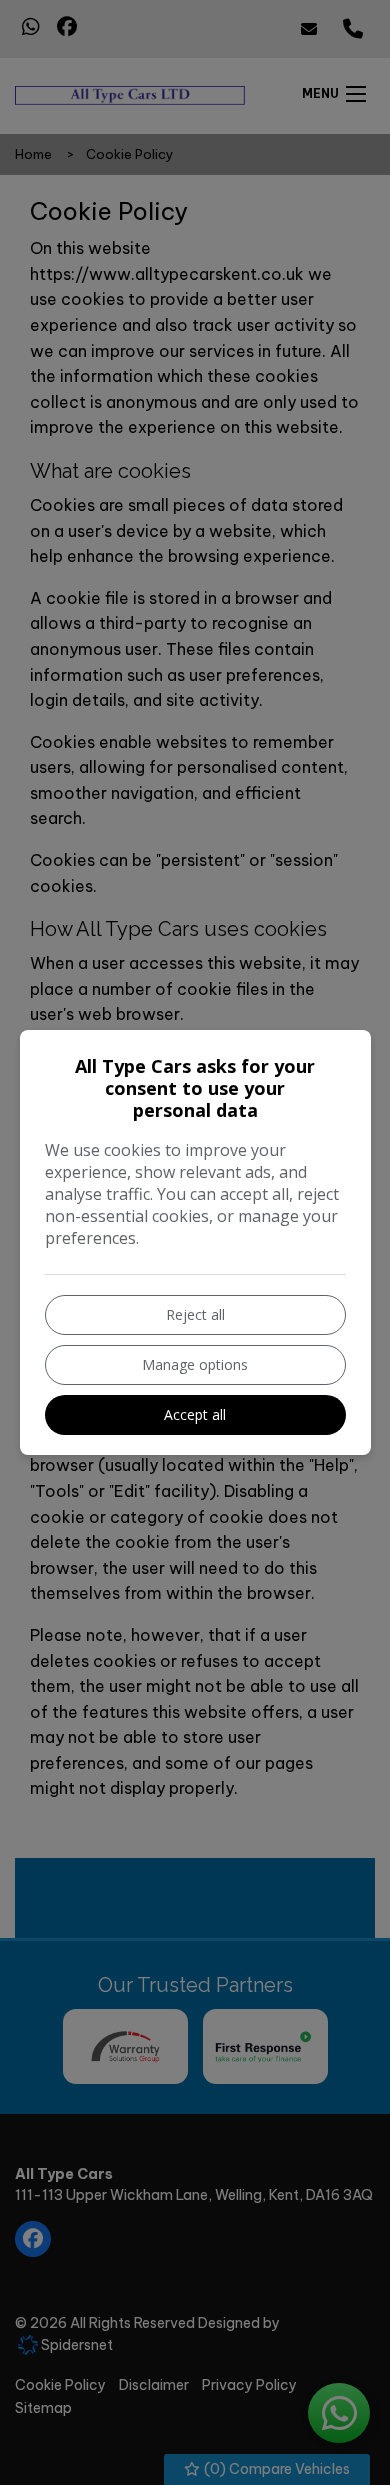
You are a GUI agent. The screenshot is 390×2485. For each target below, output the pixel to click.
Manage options (195, 1364)
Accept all (195, 1414)
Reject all (195, 1314)
